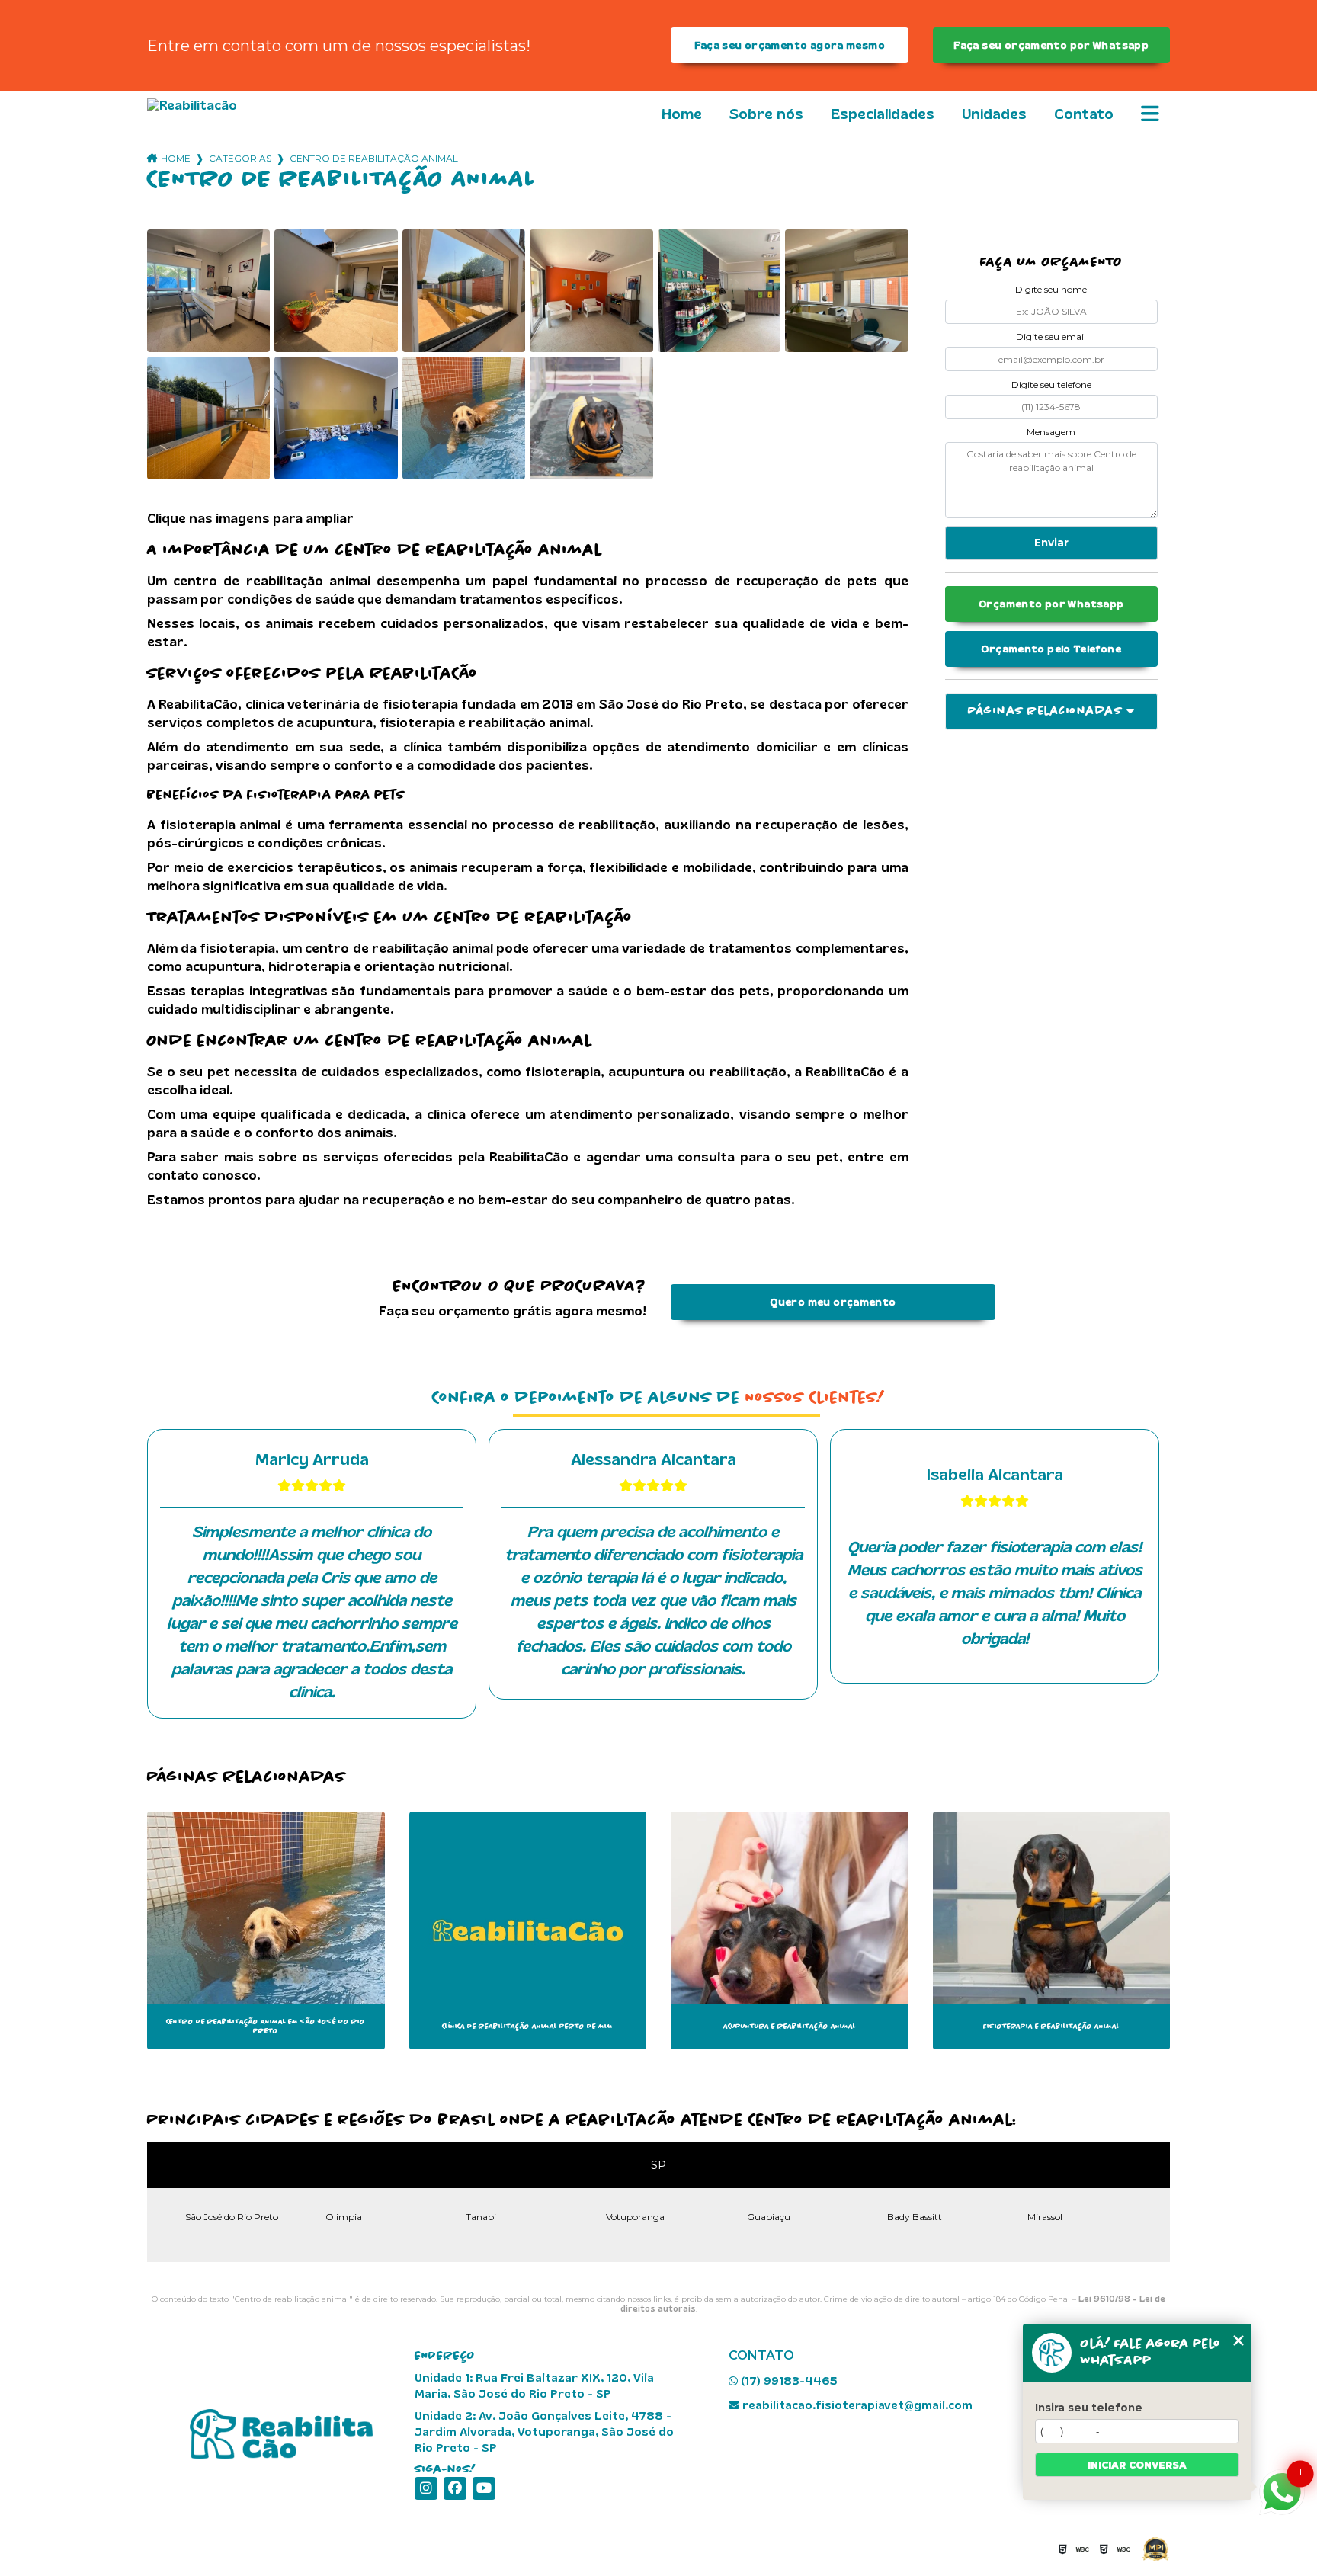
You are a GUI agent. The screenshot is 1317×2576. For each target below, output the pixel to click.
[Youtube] (484, 2488)
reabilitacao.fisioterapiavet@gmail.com (856, 2405)
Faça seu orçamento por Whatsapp (1051, 45)
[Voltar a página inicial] (232, 106)
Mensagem (1051, 432)
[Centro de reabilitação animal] (208, 291)
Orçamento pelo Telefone (1051, 649)
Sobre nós (766, 114)
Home (682, 114)
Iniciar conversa (1137, 2465)
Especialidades (883, 114)
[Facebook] (455, 2488)
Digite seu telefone (1051, 384)
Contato (1084, 114)
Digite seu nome (1051, 289)
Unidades (994, 114)
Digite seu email (1051, 336)
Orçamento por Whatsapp (1051, 604)
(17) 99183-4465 (788, 2381)
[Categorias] (1150, 115)
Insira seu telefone (1089, 2408)
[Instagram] (426, 2488)
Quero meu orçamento (833, 1302)
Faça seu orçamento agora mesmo (790, 45)
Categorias (240, 158)
